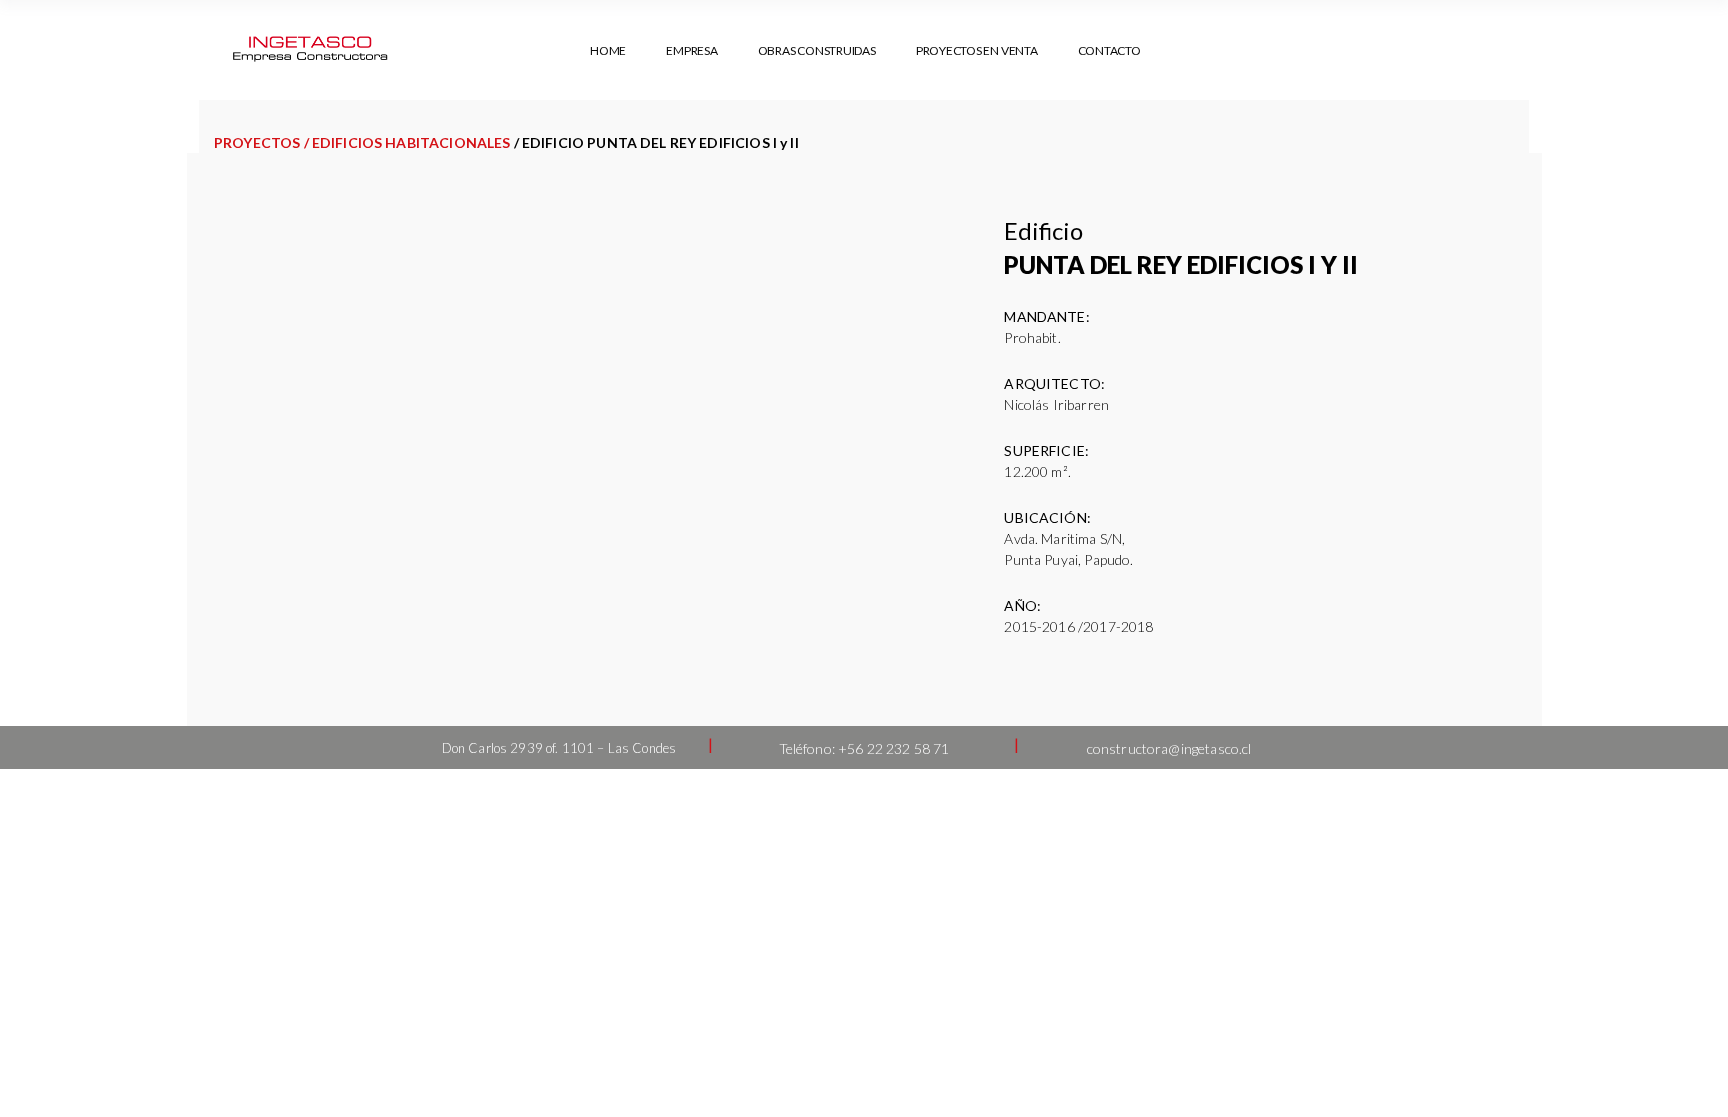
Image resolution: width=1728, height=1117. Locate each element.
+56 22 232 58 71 (893, 748)
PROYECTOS (257, 142)
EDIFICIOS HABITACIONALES (411, 142)
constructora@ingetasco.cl (1169, 748)
